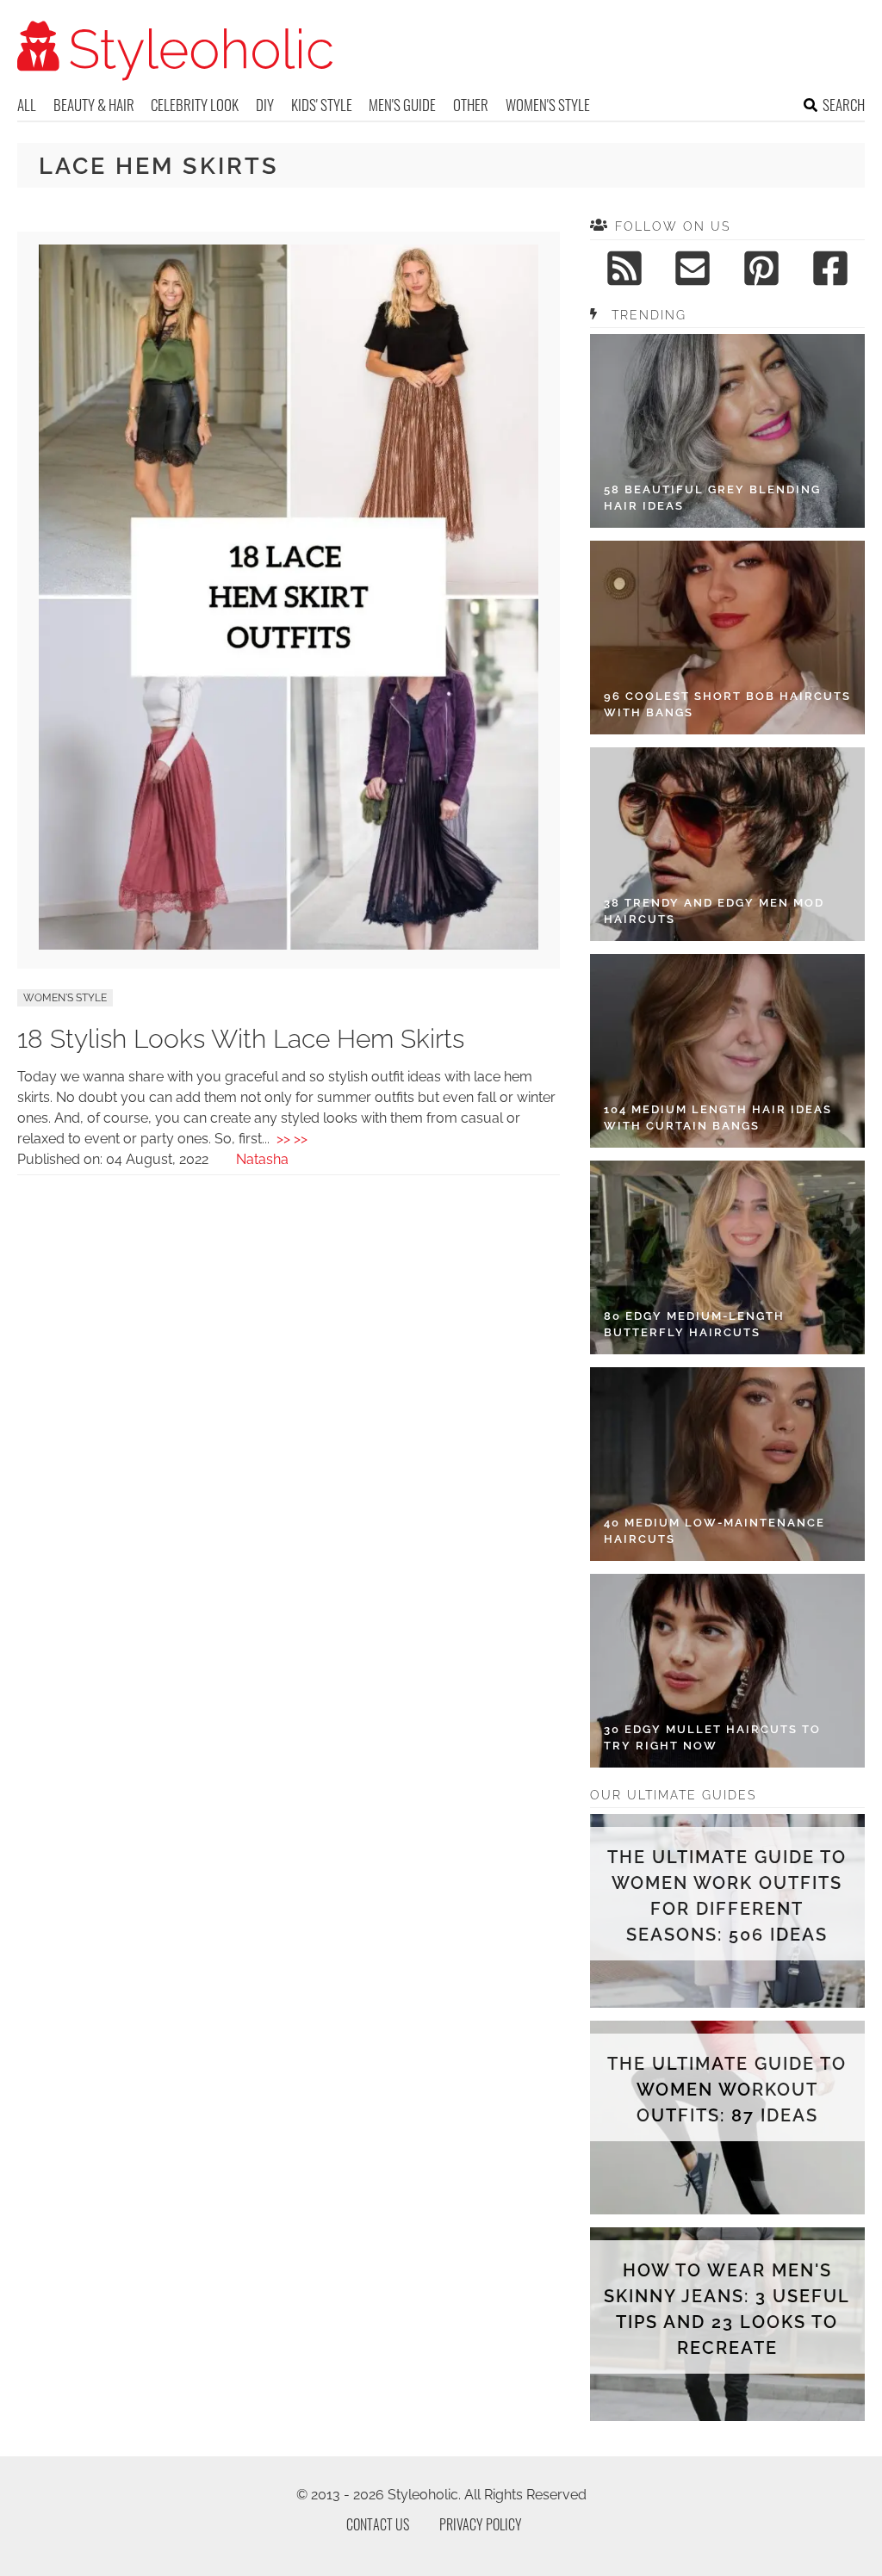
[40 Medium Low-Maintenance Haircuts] (727, 1464)
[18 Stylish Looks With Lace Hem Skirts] (288, 945)
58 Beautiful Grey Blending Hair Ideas (712, 498)
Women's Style (548, 105)
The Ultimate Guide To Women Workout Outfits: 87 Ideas (727, 2090)
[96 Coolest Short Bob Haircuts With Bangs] (727, 638)
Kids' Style (322, 105)
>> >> (292, 1139)
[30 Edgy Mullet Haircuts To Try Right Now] (727, 1671)
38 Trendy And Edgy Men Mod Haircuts (714, 911)
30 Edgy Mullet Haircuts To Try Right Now (712, 1738)
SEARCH (844, 105)
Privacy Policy (481, 2524)
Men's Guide (402, 105)
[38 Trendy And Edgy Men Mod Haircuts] (727, 844)
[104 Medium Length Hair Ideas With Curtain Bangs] (727, 1051)
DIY (265, 105)
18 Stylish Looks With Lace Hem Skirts (241, 1039)
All (27, 105)
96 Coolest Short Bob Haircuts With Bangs (727, 705)
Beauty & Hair (94, 105)
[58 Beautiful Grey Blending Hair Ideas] (727, 431)
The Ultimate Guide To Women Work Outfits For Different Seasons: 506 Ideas (727, 1896)
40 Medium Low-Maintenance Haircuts (714, 1531)
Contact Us (378, 2524)
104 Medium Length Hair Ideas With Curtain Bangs (718, 1118)
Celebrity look (195, 105)
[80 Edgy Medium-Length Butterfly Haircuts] (727, 1257)
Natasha (262, 1159)
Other (471, 105)
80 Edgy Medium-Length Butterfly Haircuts (694, 1325)
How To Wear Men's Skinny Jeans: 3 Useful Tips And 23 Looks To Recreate (727, 2309)
